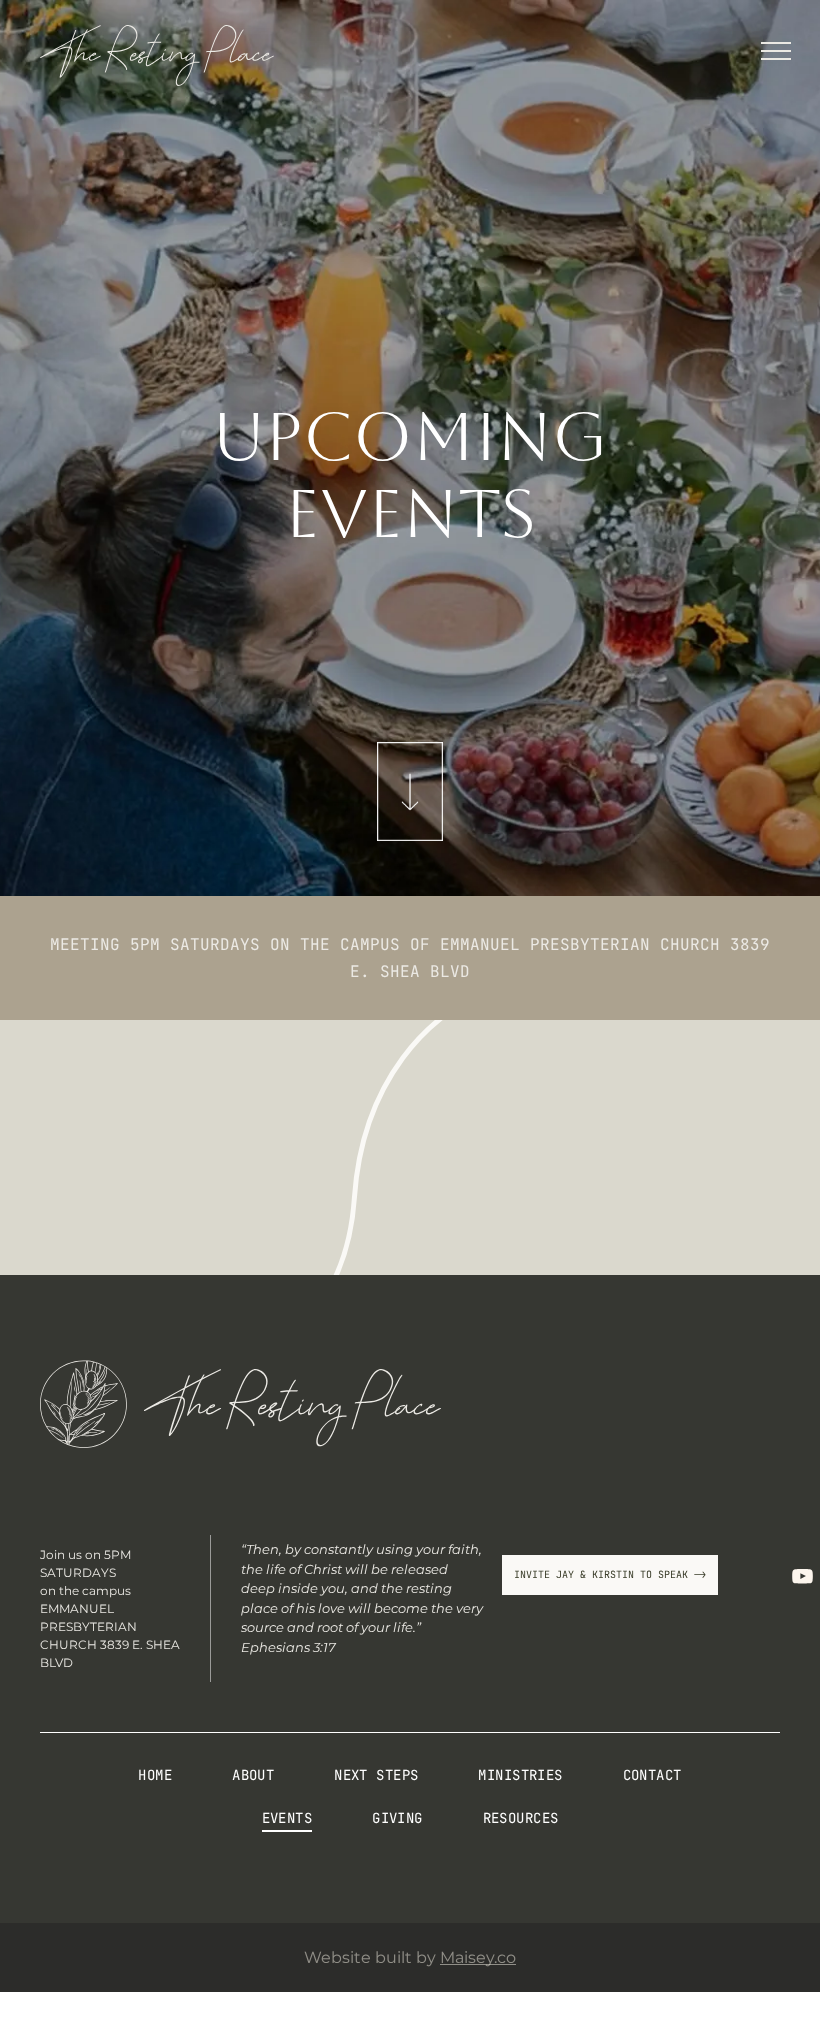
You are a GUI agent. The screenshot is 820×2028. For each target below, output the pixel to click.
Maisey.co (478, 1957)
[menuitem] (155, 1782)
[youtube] (802, 1576)
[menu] (776, 51)
